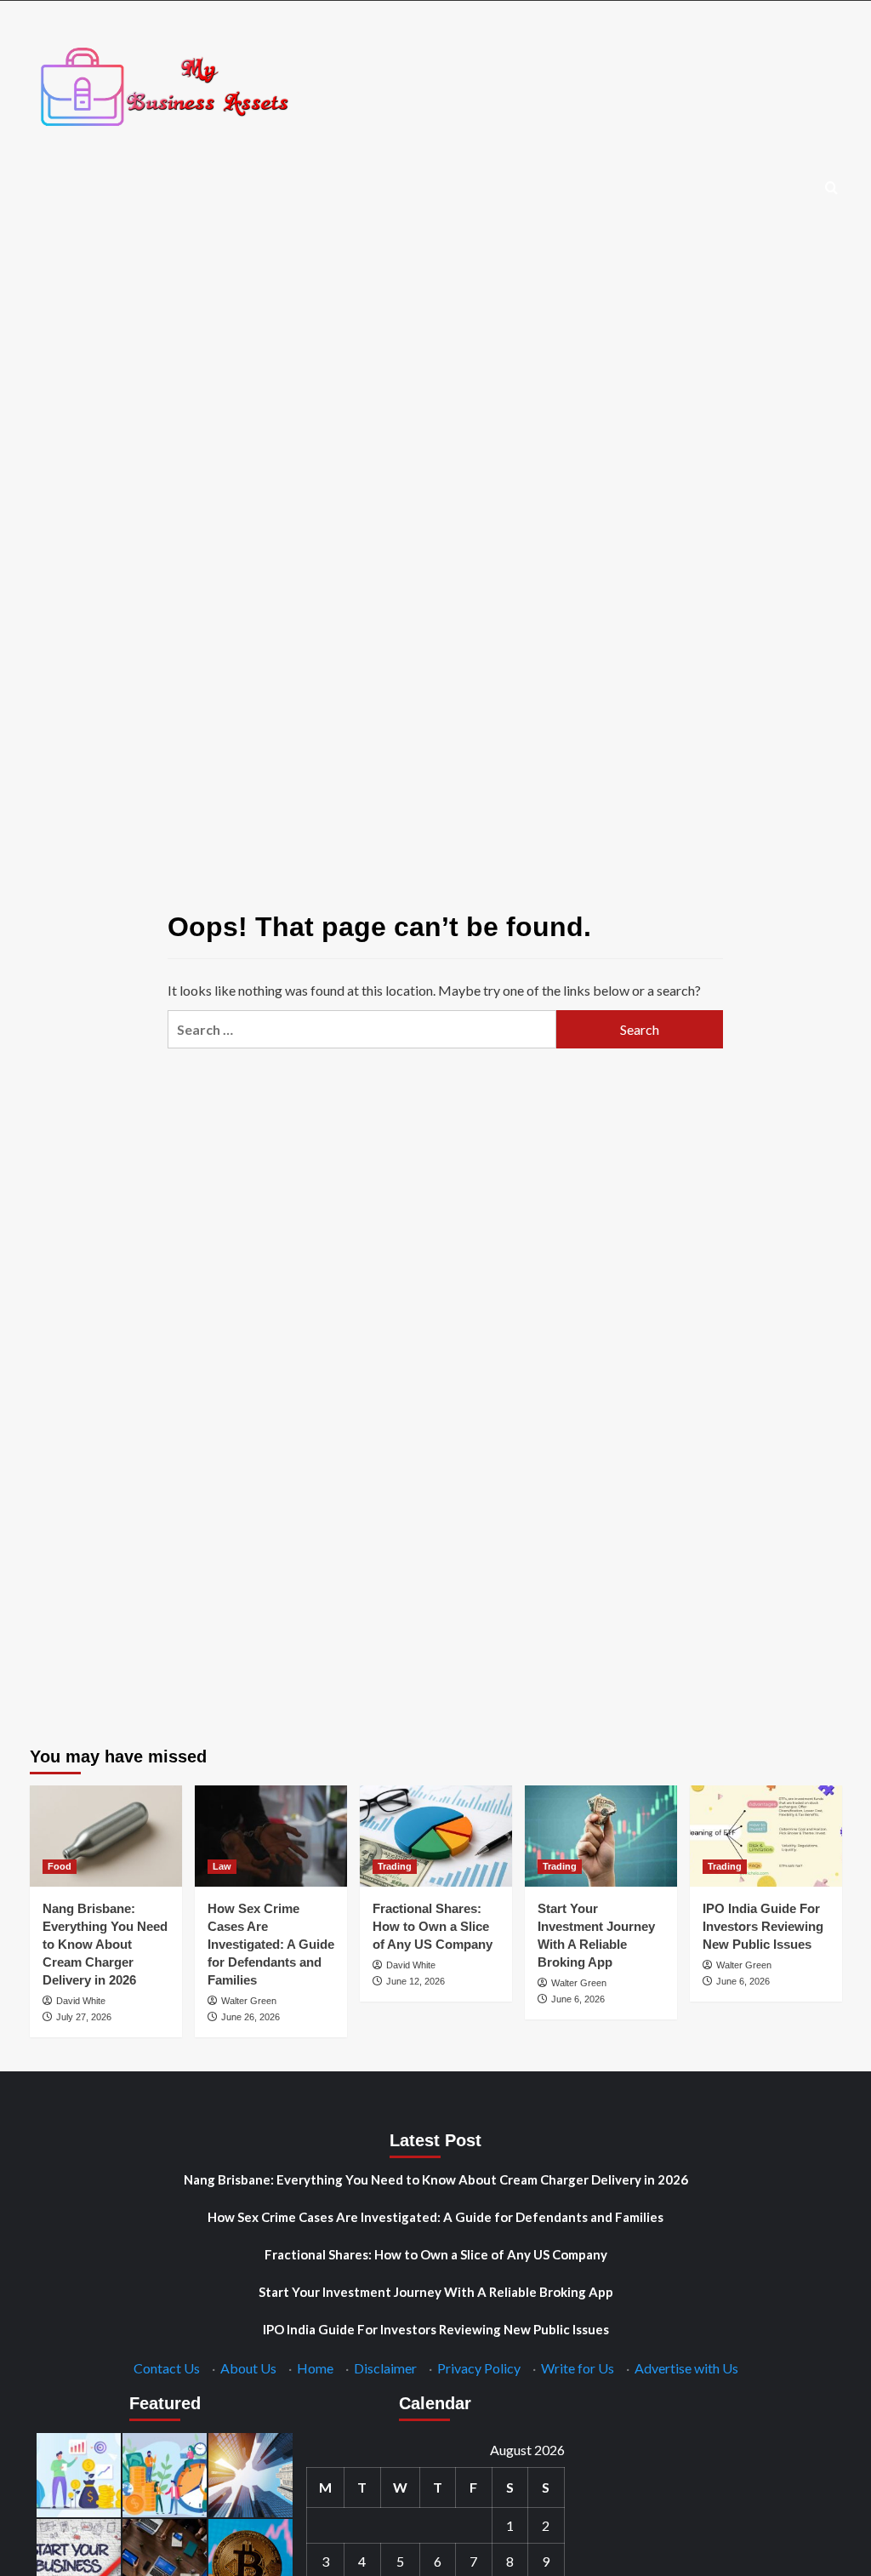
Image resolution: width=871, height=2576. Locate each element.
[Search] (831, 188)
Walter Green (249, 2001)
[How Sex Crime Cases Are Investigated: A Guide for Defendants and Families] (271, 1836)
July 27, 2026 (84, 2017)
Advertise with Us (686, 2368)
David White (81, 2001)
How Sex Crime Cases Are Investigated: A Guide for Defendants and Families (271, 1944)
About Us (248, 2368)
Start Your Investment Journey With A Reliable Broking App (436, 2292)
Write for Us (578, 2368)
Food (60, 1866)
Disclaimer (385, 2368)
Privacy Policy (479, 2368)
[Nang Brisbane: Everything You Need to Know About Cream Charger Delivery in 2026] (106, 1836)
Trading (395, 1866)
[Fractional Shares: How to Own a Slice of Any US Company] (436, 1836)
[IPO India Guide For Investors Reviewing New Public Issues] (766, 1836)
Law (222, 1866)
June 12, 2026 (416, 1981)
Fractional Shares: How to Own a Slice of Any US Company (433, 1926)
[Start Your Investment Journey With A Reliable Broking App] (601, 1836)
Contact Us (167, 2368)
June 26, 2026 (250, 2017)
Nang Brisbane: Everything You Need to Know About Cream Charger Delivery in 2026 (105, 1944)
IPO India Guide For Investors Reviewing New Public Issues (763, 1926)
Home (315, 2368)
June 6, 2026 (578, 1999)
